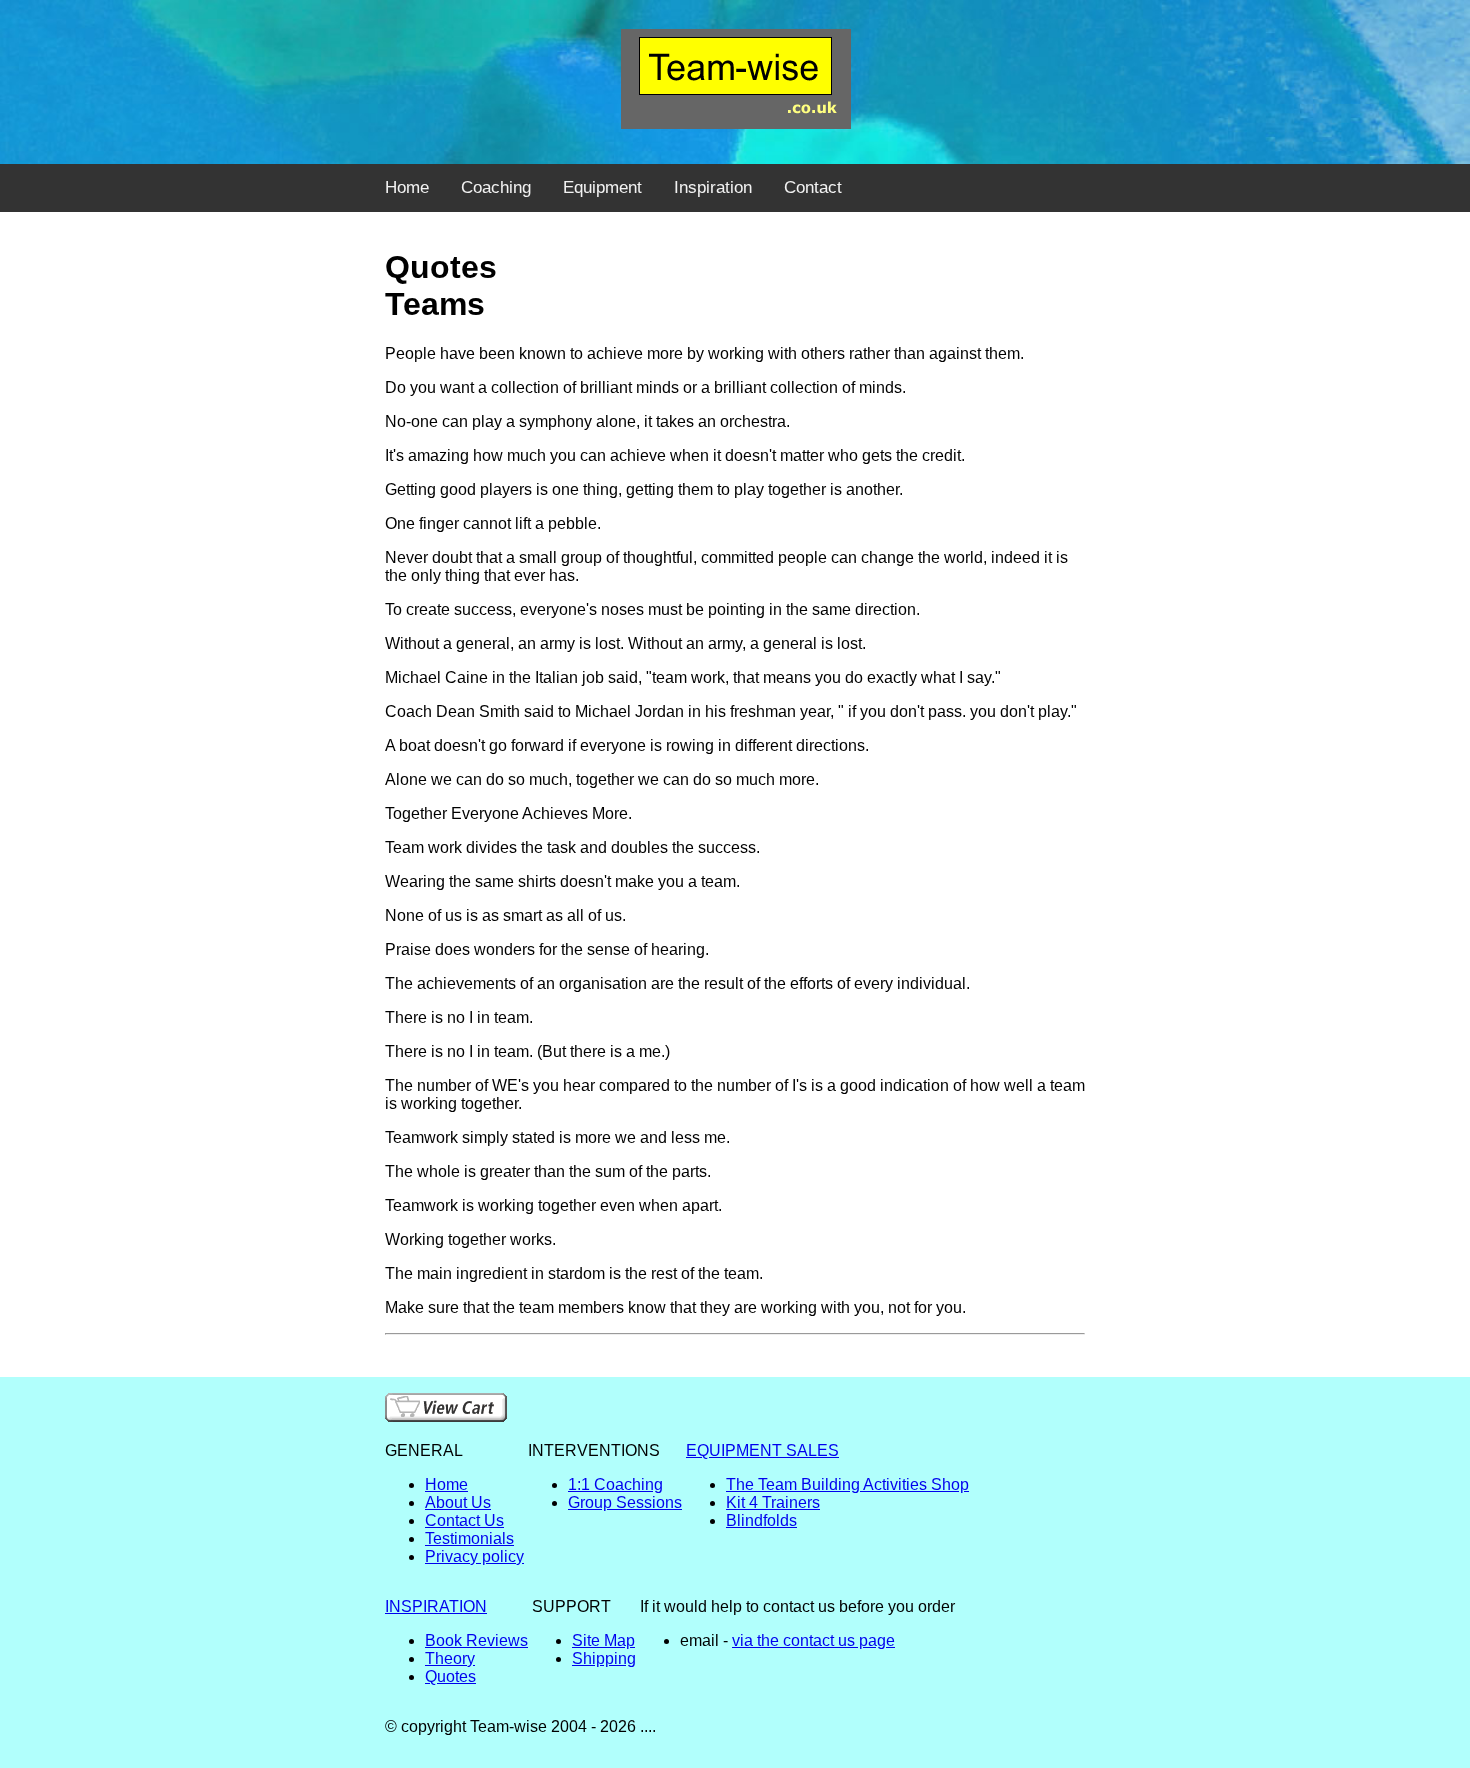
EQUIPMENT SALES (762, 1450)
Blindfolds (761, 1520)
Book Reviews (476, 1640)
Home (407, 187)
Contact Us (464, 1520)
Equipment (602, 187)
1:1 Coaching (615, 1484)
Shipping (604, 1658)
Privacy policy (474, 1556)
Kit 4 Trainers (773, 1502)
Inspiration (713, 187)
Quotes (450, 1676)
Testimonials (469, 1538)
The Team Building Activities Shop (847, 1484)
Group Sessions (625, 1502)
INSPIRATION (436, 1606)
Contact (813, 187)
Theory (450, 1658)
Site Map (603, 1640)
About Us (458, 1502)
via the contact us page (813, 1640)
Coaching (496, 187)
